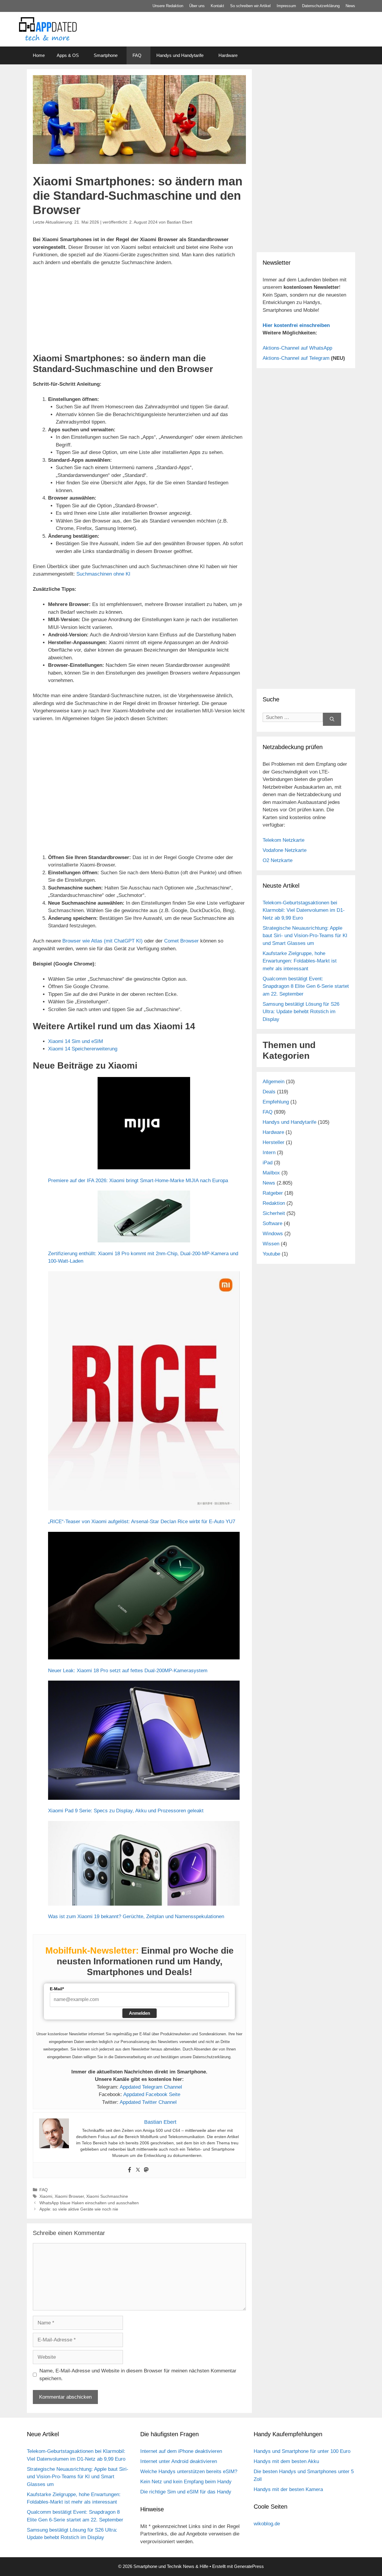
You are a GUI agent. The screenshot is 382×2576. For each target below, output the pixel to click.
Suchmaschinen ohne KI (103, 574)
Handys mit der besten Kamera (288, 2489)
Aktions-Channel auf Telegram (296, 358)
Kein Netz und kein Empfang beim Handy (186, 2482)
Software (272, 1223)
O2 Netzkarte (278, 860)
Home (39, 55)
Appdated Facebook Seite (152, 2094)
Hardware (228, 55)
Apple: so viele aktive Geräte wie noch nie (79, 2209)
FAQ (137, 55)
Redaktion (274, 1203)
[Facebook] (130, 2170)
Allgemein (274, 1082)
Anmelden (140, 2013)
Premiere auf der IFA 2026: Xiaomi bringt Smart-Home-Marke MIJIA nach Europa (138, 1181)
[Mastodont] (146, 2170)
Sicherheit (274, 1213)
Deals (269, 1092)
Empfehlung (276, 1102)
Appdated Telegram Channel (151, 2087)
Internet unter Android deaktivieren (179, 2461)
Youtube (271, 1254)
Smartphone (106, 55)
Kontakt (217, 6)
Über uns (197, 6)
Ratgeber (273, 1193)
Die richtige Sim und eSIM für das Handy (186, 2492)
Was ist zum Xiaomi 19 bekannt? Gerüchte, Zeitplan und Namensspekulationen (136, 1916)
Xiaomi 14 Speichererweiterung (83, 1049)
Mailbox (271, 1173)
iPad (268, 1163)
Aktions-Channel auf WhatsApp (297, 348)
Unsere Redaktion (168, 6)
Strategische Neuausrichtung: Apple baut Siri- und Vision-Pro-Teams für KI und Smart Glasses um (305, 936)
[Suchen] (332, 719)
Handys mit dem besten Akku (286, 2461)
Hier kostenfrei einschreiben (296, 325)
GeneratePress (249, 2566)
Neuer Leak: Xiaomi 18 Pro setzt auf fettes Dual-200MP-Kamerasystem (128, 1671)
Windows (273, 1234)
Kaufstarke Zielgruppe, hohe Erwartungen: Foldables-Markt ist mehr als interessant (300, 961)
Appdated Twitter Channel (148, 2102)
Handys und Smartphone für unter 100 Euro (302, 2451)
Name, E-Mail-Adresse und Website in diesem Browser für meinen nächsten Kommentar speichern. (138, 2375)
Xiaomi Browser (69, 2196)
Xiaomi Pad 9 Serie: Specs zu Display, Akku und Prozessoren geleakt (126, 1811)
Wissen (271, 1244)
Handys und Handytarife (180, 55)
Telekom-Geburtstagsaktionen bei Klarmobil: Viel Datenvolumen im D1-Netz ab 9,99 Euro (304, 910)
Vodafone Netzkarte (285, 850)
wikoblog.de (267, 2524)
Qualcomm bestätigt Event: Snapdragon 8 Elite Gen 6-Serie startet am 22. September (306, 986)
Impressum (286, 6)
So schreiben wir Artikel (250, 6)
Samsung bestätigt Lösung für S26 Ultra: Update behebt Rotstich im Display (301, 1012)
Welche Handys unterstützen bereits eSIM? (189, 2472)
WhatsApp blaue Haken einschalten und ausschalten (89, 2203)
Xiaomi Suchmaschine (107, 2196)
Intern (269, 1153)
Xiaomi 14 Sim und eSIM (76, 1041)
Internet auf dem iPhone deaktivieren (181, 2451)
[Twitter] (138, 2170)
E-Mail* (57, 1989)
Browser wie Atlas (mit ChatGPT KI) (103, 941)
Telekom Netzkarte (284, 840)
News (350, 6)
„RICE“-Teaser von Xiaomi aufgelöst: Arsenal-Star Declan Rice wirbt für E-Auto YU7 (142, 1522)
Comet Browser (181, 941)
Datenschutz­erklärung (321, 6)
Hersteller (274, 1142)
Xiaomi (46, 2196)
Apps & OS (68, 55)
